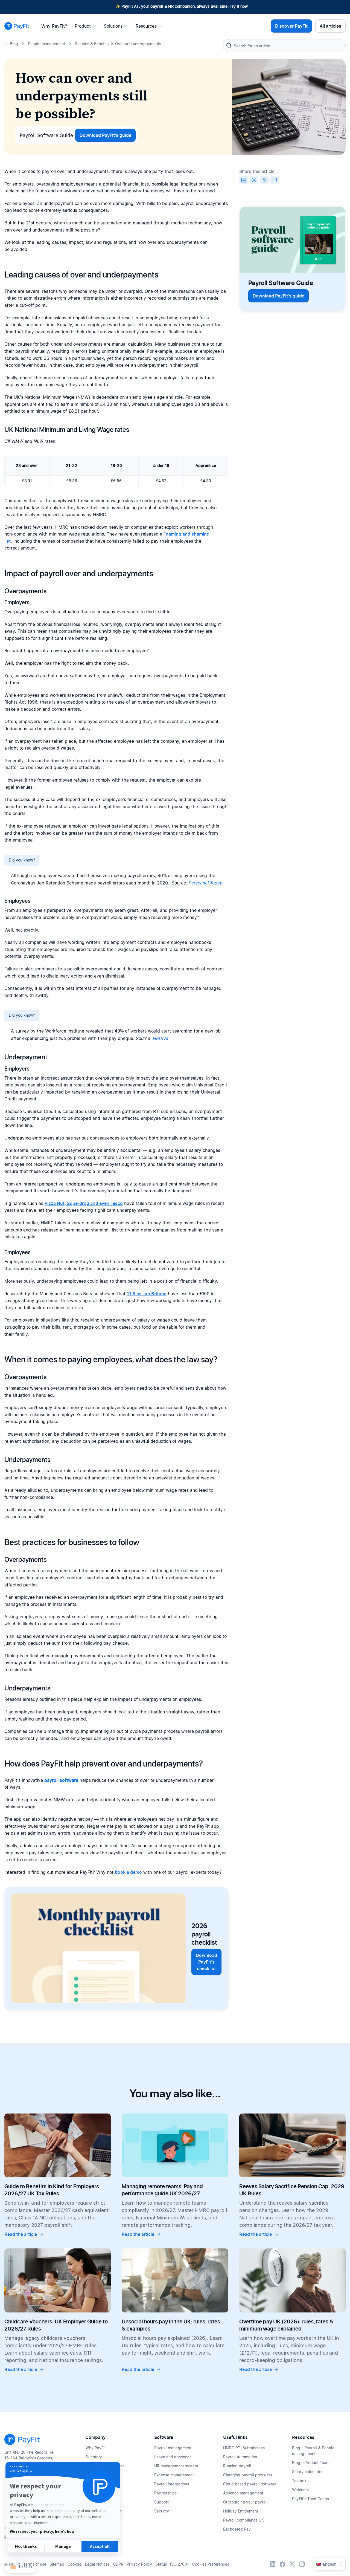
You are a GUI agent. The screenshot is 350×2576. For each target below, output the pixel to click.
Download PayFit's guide (105, 135)
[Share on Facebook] (254, 180)
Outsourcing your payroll (245, 2502)
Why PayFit (96, 2448)
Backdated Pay (237, 2529)
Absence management (243, 2493)
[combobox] (284, 46)
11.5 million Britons (147, 1294)
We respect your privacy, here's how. (43, 2532)
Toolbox (299, 2481)
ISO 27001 (180, 2564)
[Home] (17, 26)
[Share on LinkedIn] (244, 180)
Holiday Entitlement (241, 2511)
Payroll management (173, 2448)
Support (161, 2502)
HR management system (176, 2466)
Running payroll (237, 2466)
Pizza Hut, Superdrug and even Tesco (84, 1203)
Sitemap (57, 2564)
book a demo (128, 1872)
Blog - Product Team (311, 2463)
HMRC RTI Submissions (244, 2448)
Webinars (300, 2490)
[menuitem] (56, 26)
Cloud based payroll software (250, 2484)
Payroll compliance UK (243, 2520)
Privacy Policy (139, 2564)
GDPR (118, 2564)
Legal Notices (97, 2564)
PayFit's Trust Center (311, 2499)
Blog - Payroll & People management (313, 2451)
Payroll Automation (240, 2457)
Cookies (75, 2564)
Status (161, 2564)
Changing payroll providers (248, 2475)
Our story (94, 2457)
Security (162, 2511)
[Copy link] (275, 180)
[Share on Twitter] (264, 180)
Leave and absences (173, 2457)
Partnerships (165, 2493)
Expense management (174, 2475)
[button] (21, 2567)
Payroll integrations (172, 2484)
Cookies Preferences (211, 2564)
